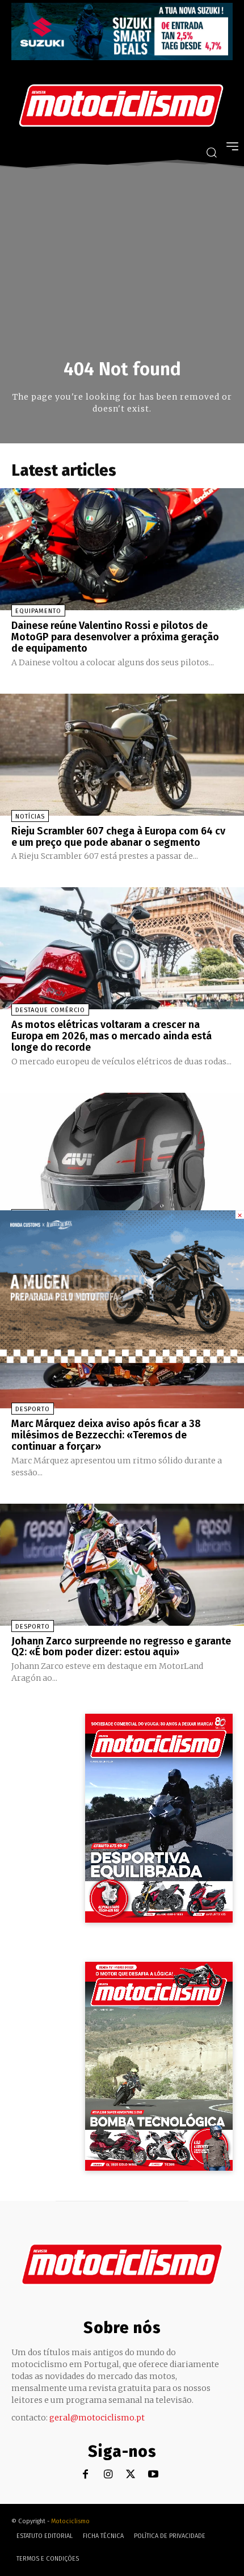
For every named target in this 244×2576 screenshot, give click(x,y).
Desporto (33, 1409)
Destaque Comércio (50, 1010)
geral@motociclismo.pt (97, 2418)
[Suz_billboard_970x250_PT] (122, 57)
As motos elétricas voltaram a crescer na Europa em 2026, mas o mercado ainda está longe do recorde (112, 1036)
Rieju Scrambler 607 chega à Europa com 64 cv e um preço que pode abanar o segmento (118, 837)
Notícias (30, 817)
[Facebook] (85, 2475)
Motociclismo (70, 2521)
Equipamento (38, 611)
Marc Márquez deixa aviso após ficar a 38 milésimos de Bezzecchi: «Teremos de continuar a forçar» (106, 1435)
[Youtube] (153, 2475)
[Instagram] (108, 2475)
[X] (131, 2475)
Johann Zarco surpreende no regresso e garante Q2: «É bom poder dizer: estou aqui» (121, 1647)
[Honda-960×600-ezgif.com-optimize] (122, 1360)
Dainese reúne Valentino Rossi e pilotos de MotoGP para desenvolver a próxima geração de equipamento (115, 637)
